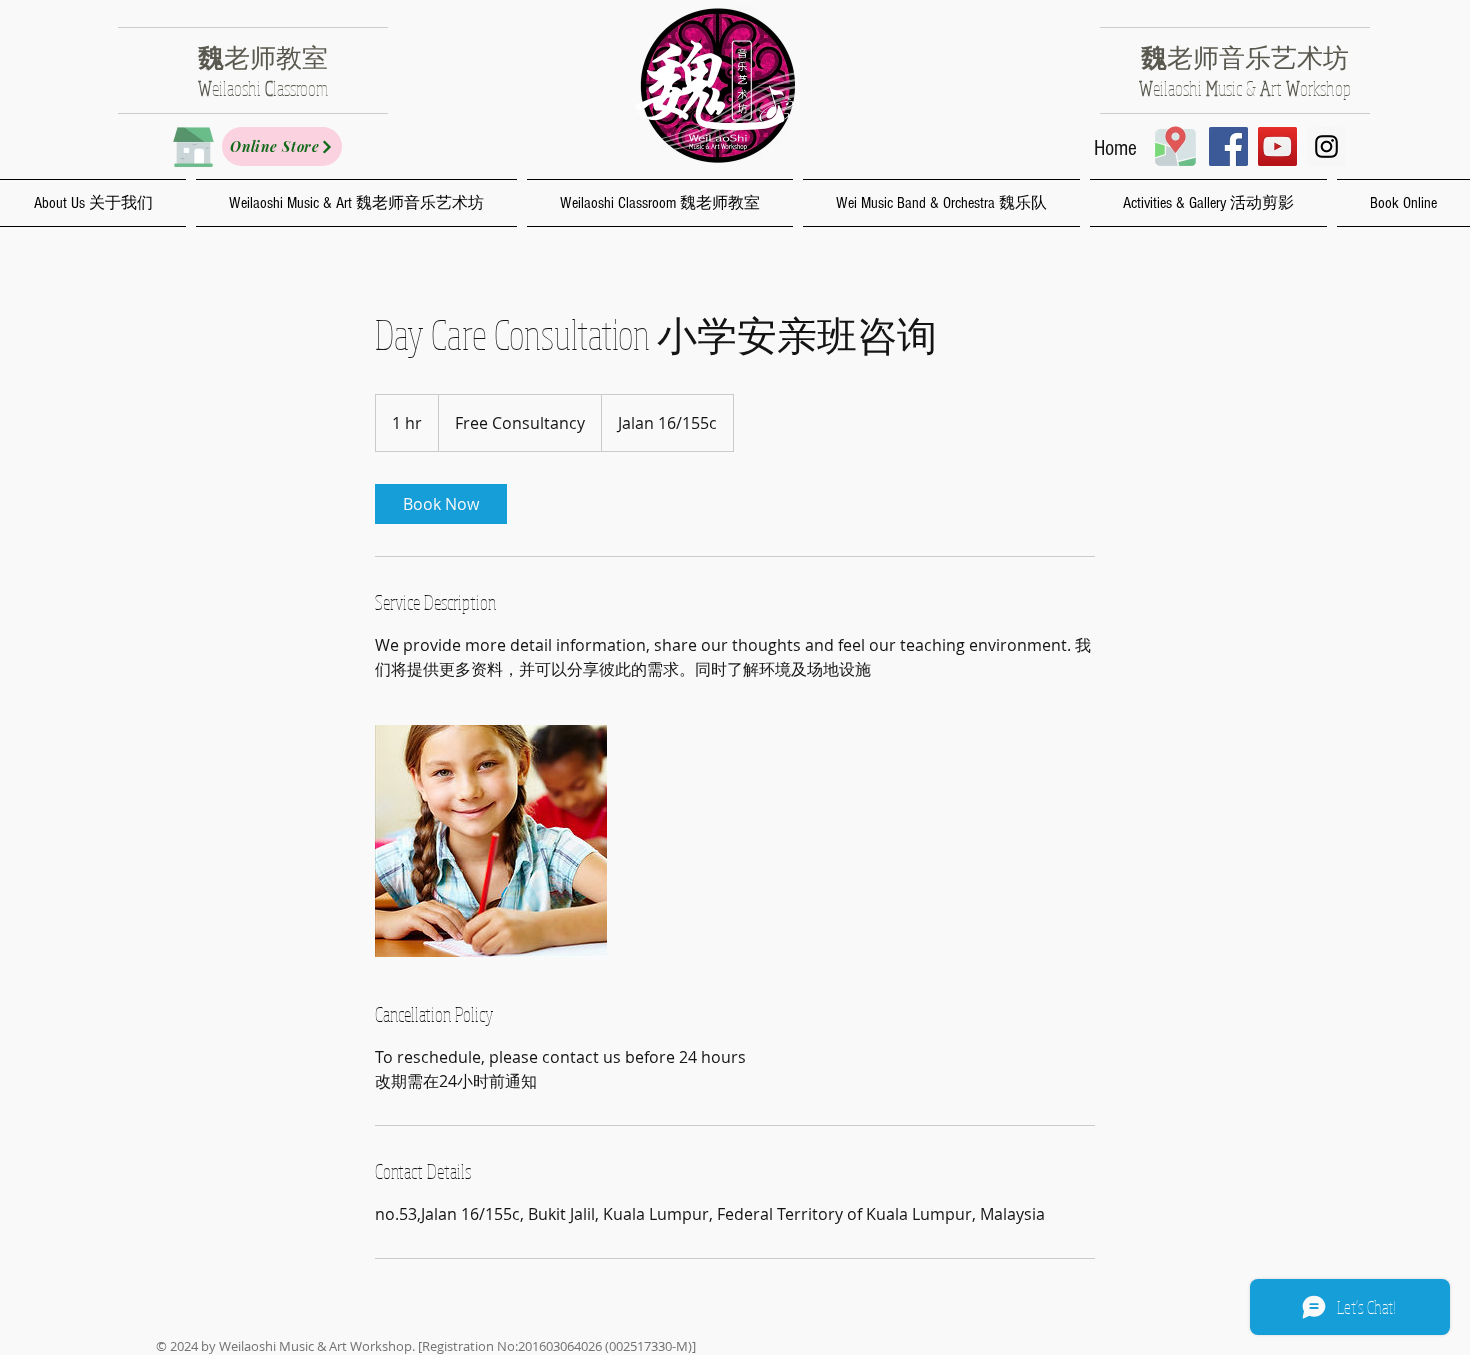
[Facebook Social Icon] (1228, 146)
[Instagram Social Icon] (1326, 146)
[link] (441, 504)
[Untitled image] (491, 841)
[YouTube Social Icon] (1277, 146)
